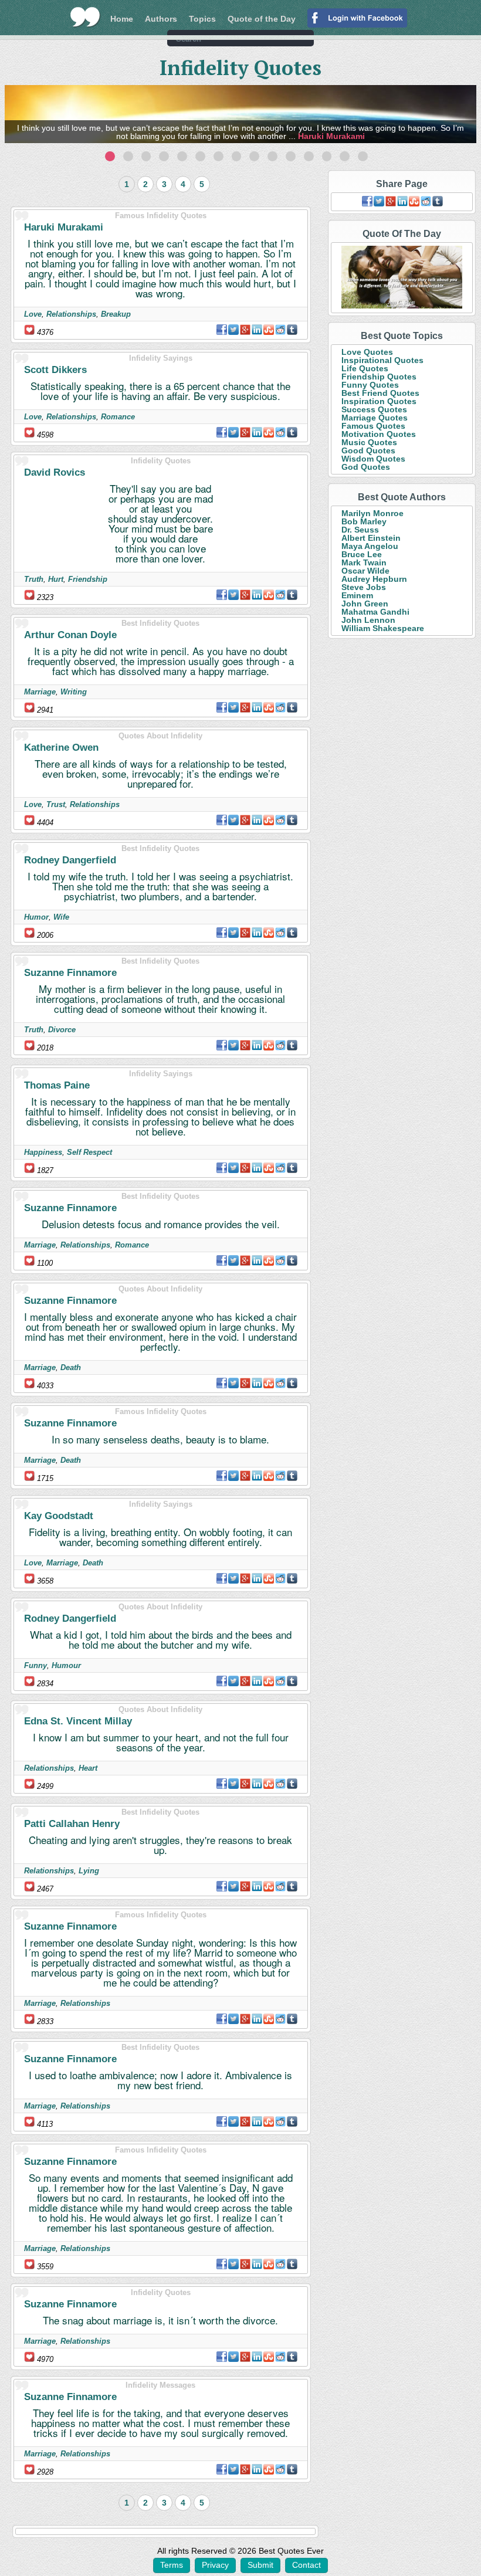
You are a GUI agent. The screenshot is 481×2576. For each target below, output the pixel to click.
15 (363, 156)
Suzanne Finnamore (70, 973)
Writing (74, 692)
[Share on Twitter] (233, 330)
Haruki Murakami (331, 136)
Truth (34, 579)
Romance (118, 417)
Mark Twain (364, 562)
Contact (306, 2565)
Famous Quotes (373, 426)
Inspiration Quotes (379, 401)
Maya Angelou (370, 546)
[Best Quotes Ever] (85, 17)
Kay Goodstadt (59, 1516)
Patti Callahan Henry (72, 1824)
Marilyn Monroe (372, 513)
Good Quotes (368, 450)
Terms (172, 2565)
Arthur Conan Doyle (70, 635)
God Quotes (366, 467)
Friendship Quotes (379, 377)
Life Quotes (365, 368)
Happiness (43, 1152)
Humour (66, 1665)
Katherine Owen (61, 748)
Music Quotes (369, 442)
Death (71, 1367)
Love (33, 314)
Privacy (215, 2565)
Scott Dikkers (55, 370)
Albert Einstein (371, 538)
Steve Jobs (364, 587)
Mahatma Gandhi (375, 612)
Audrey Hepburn (374, 579)
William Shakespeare (383, 628)
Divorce (62, 1030)
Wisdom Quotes (373, 459)
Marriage (40, 692)
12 (309, 156)
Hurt (56, 579)
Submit (260, 2565)
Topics (202, 19)
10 (272, 156)
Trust (56, 804)
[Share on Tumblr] (292, 330)
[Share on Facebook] (222, 330)
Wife (61, 917)
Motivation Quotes (379, 434)
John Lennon (368, 620)
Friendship (88, 579)
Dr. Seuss (360, 530)
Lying (89, 1871)
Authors (161, 19)
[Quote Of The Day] (402, 278)
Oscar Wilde (365, 571)
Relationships (71, 314)
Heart (88, 1768)
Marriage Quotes (375, 418)
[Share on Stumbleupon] (269, 330)
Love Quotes (367, 352)
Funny (35, 1665)
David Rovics (55, 472)
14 (345, 156)
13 (327, 156)
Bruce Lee (362, 554)
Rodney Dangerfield (70, 860)
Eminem (357, 595)
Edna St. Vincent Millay (78, 1721)
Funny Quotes (370, 385)
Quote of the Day (262, 19)
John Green (365, 604)
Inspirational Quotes (382, 360)
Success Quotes (374, 409)
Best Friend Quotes (380, 393)
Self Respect (89, 1152)
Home (122, 19)
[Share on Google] (245, 330)
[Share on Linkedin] (257, 330)
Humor (36, 917)
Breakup (116, 314)
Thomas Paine (57, 1085)
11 (291, 156)
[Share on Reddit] (280, 330)
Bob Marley (364, 521)
